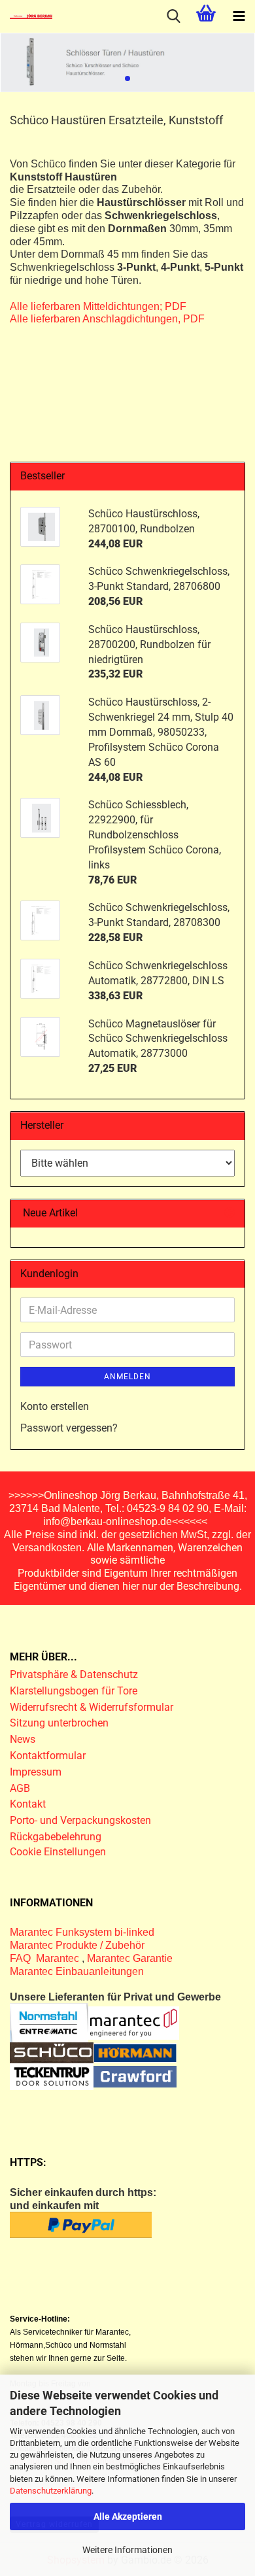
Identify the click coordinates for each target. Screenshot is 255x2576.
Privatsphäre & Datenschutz (75, 1674)
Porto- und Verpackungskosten (80, 1820)
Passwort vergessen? (69, 1428)
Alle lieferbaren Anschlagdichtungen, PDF (107, 319)
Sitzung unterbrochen (59, 1723)
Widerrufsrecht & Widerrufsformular (92, 1707)
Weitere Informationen (127, 2550)
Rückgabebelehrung (56, 1837)
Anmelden (127, 1377)
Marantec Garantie (130, 1958)
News (23, 1739)
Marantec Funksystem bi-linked (82, 1932)
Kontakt (28, 1804)
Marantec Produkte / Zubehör (77, 1945)
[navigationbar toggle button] (239, 16)
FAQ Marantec (46, 1958)
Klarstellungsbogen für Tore (74, 1691)
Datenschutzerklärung (51, 2491)
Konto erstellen (55, 1406)
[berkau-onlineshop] (26, 16)
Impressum (36, 1772)
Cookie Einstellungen (58, 1852)
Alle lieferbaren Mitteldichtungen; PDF (98, 306)
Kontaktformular (48, 1756)
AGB (20, 1788)
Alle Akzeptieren (128, 2516)
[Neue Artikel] (229, 1213)
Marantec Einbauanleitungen (77, 1971)
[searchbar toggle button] (173, 16)
